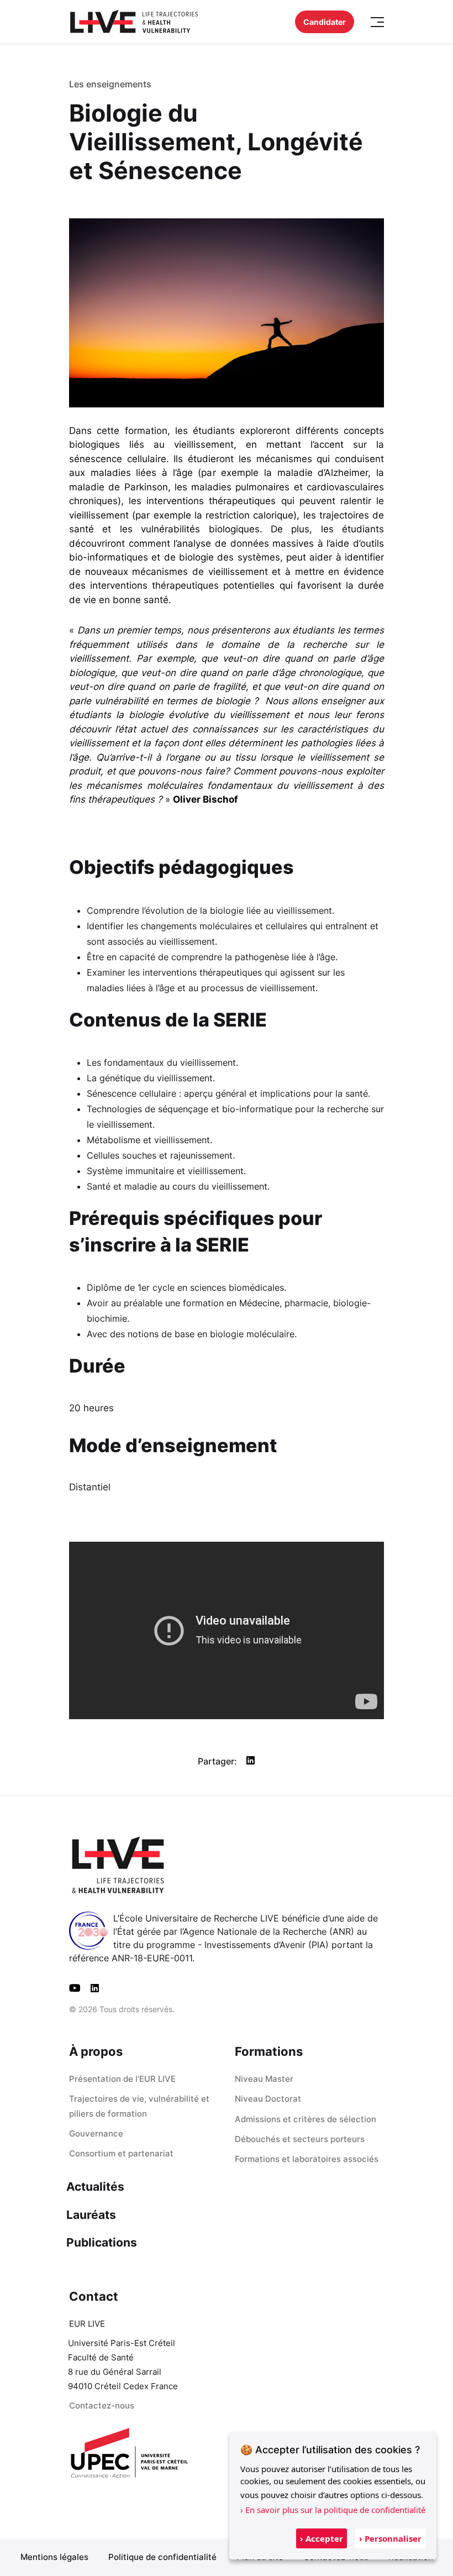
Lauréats (91, 2215)
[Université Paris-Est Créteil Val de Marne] (130, 2454)
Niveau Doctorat (268, 2099)
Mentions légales (54, 2557)
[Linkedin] (95, 1988)
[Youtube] (75, 1988)
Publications (102, 2242)
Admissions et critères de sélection (305, 2119)
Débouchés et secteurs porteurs (300, 2139)
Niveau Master (264, 2079)
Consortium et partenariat (121, 2153)
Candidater (325, 22)
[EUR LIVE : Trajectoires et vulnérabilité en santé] (134, 22)
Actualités (95, 2187)
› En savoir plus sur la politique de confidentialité (333, 2510)
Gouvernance (96, 2133)
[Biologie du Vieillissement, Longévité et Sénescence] (227, 312)
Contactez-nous (102, 2405)
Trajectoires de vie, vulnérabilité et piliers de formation (139, 2106)
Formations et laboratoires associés (307, 2159)
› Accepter (322, 2538)
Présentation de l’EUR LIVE (122, 2079)
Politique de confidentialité (162, 2557)
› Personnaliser (390, 2538)
